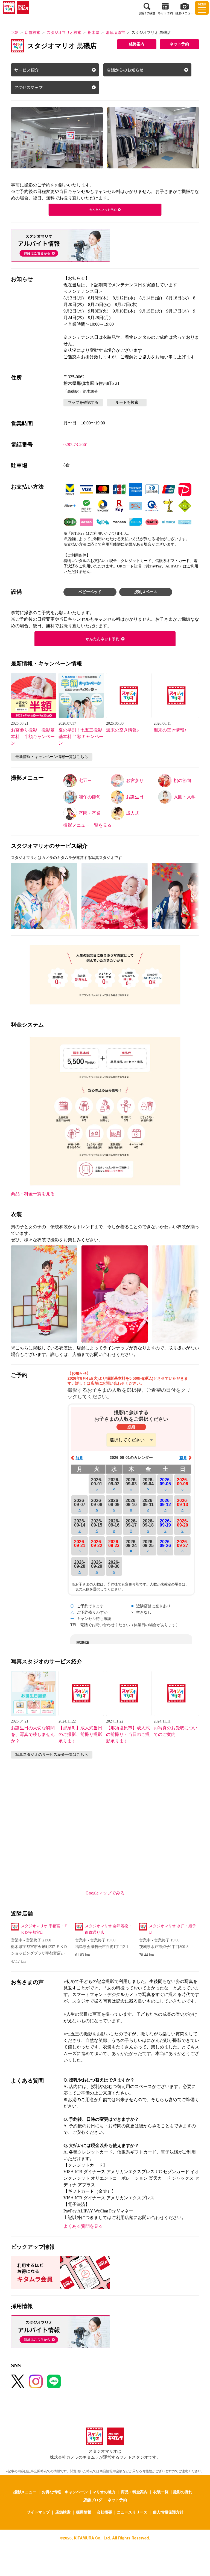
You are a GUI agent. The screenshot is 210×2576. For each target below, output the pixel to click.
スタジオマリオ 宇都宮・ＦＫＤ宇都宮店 (44, 1929)
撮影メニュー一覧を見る (87, 825)
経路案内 (137, 44)
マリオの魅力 (104, 2492)
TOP (15, 33)
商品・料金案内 (134, 2492)
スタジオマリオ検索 (64, 33)
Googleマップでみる (105, 1893)
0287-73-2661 (76, 444)
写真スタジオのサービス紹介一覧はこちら (52, 1755)
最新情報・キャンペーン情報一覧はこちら (52, 757)
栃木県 (94, 33)
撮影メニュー (25, 2492)
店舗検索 (33, 33)
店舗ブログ (93, 2500)
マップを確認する (83, 402)
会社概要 (104, 2512)
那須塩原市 (115, 33)
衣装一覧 (161, 2492)
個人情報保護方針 (168, 2512)
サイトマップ (38, 2512)
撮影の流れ (183, 2492)
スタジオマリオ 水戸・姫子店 (173, 1929)
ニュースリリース (132, 2512)
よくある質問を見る (83, 2226)
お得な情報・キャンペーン (65, 2492)
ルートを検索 (127, 402)
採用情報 (84, 2512)
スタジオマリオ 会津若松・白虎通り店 (109, 1929)
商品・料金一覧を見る (33, 1194)
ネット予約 (179, 44)
